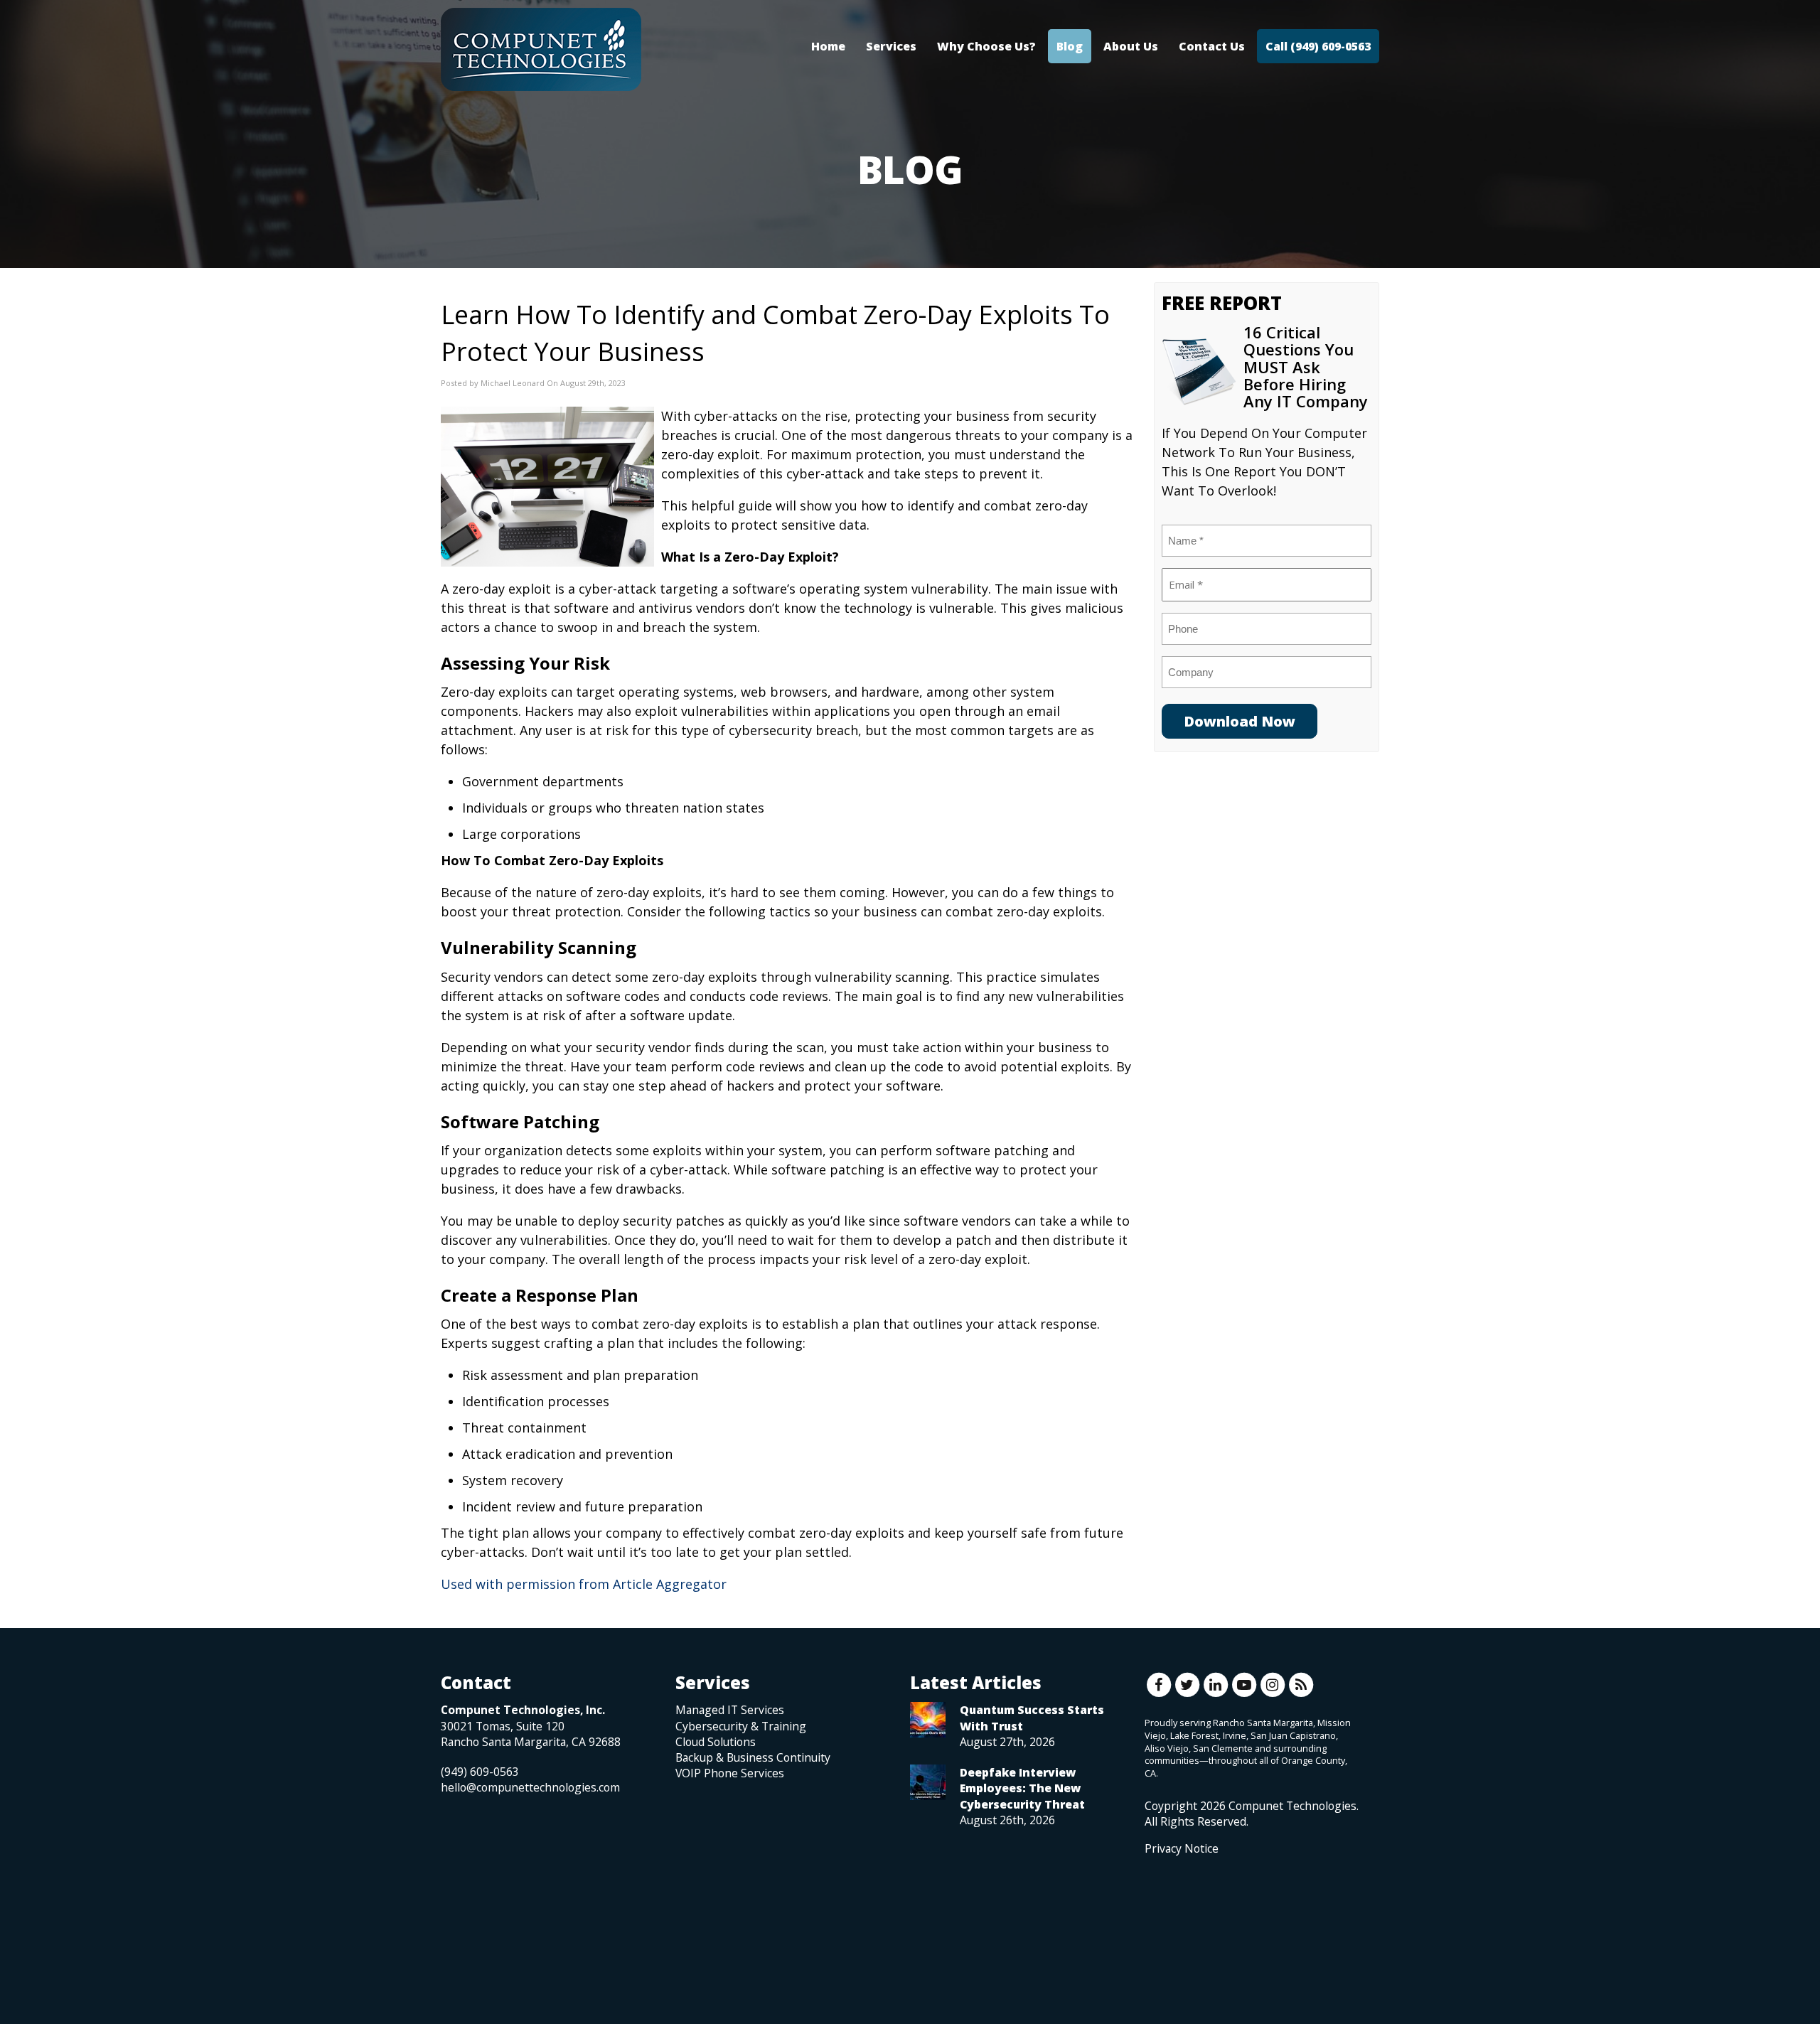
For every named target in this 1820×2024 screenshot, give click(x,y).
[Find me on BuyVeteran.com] (1177, 1919)
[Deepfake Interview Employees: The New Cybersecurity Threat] (928, 1782)
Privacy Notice (1182, 1848)
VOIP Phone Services (730, 1773)
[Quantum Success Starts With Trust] (928, 1720)
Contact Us (1212, 46)
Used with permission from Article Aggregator (584, 1584)
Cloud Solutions (716, 1742)
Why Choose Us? (986, 46)
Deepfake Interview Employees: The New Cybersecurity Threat (1022, 1788)
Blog (1070, 46)
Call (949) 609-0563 (1318, 46)
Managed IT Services (730, 1710)
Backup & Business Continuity (753, 1757)
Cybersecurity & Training (741, 1726)
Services (891, 46)
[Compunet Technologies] (541, 50)
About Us (1131, 46)
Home (828, 46)
